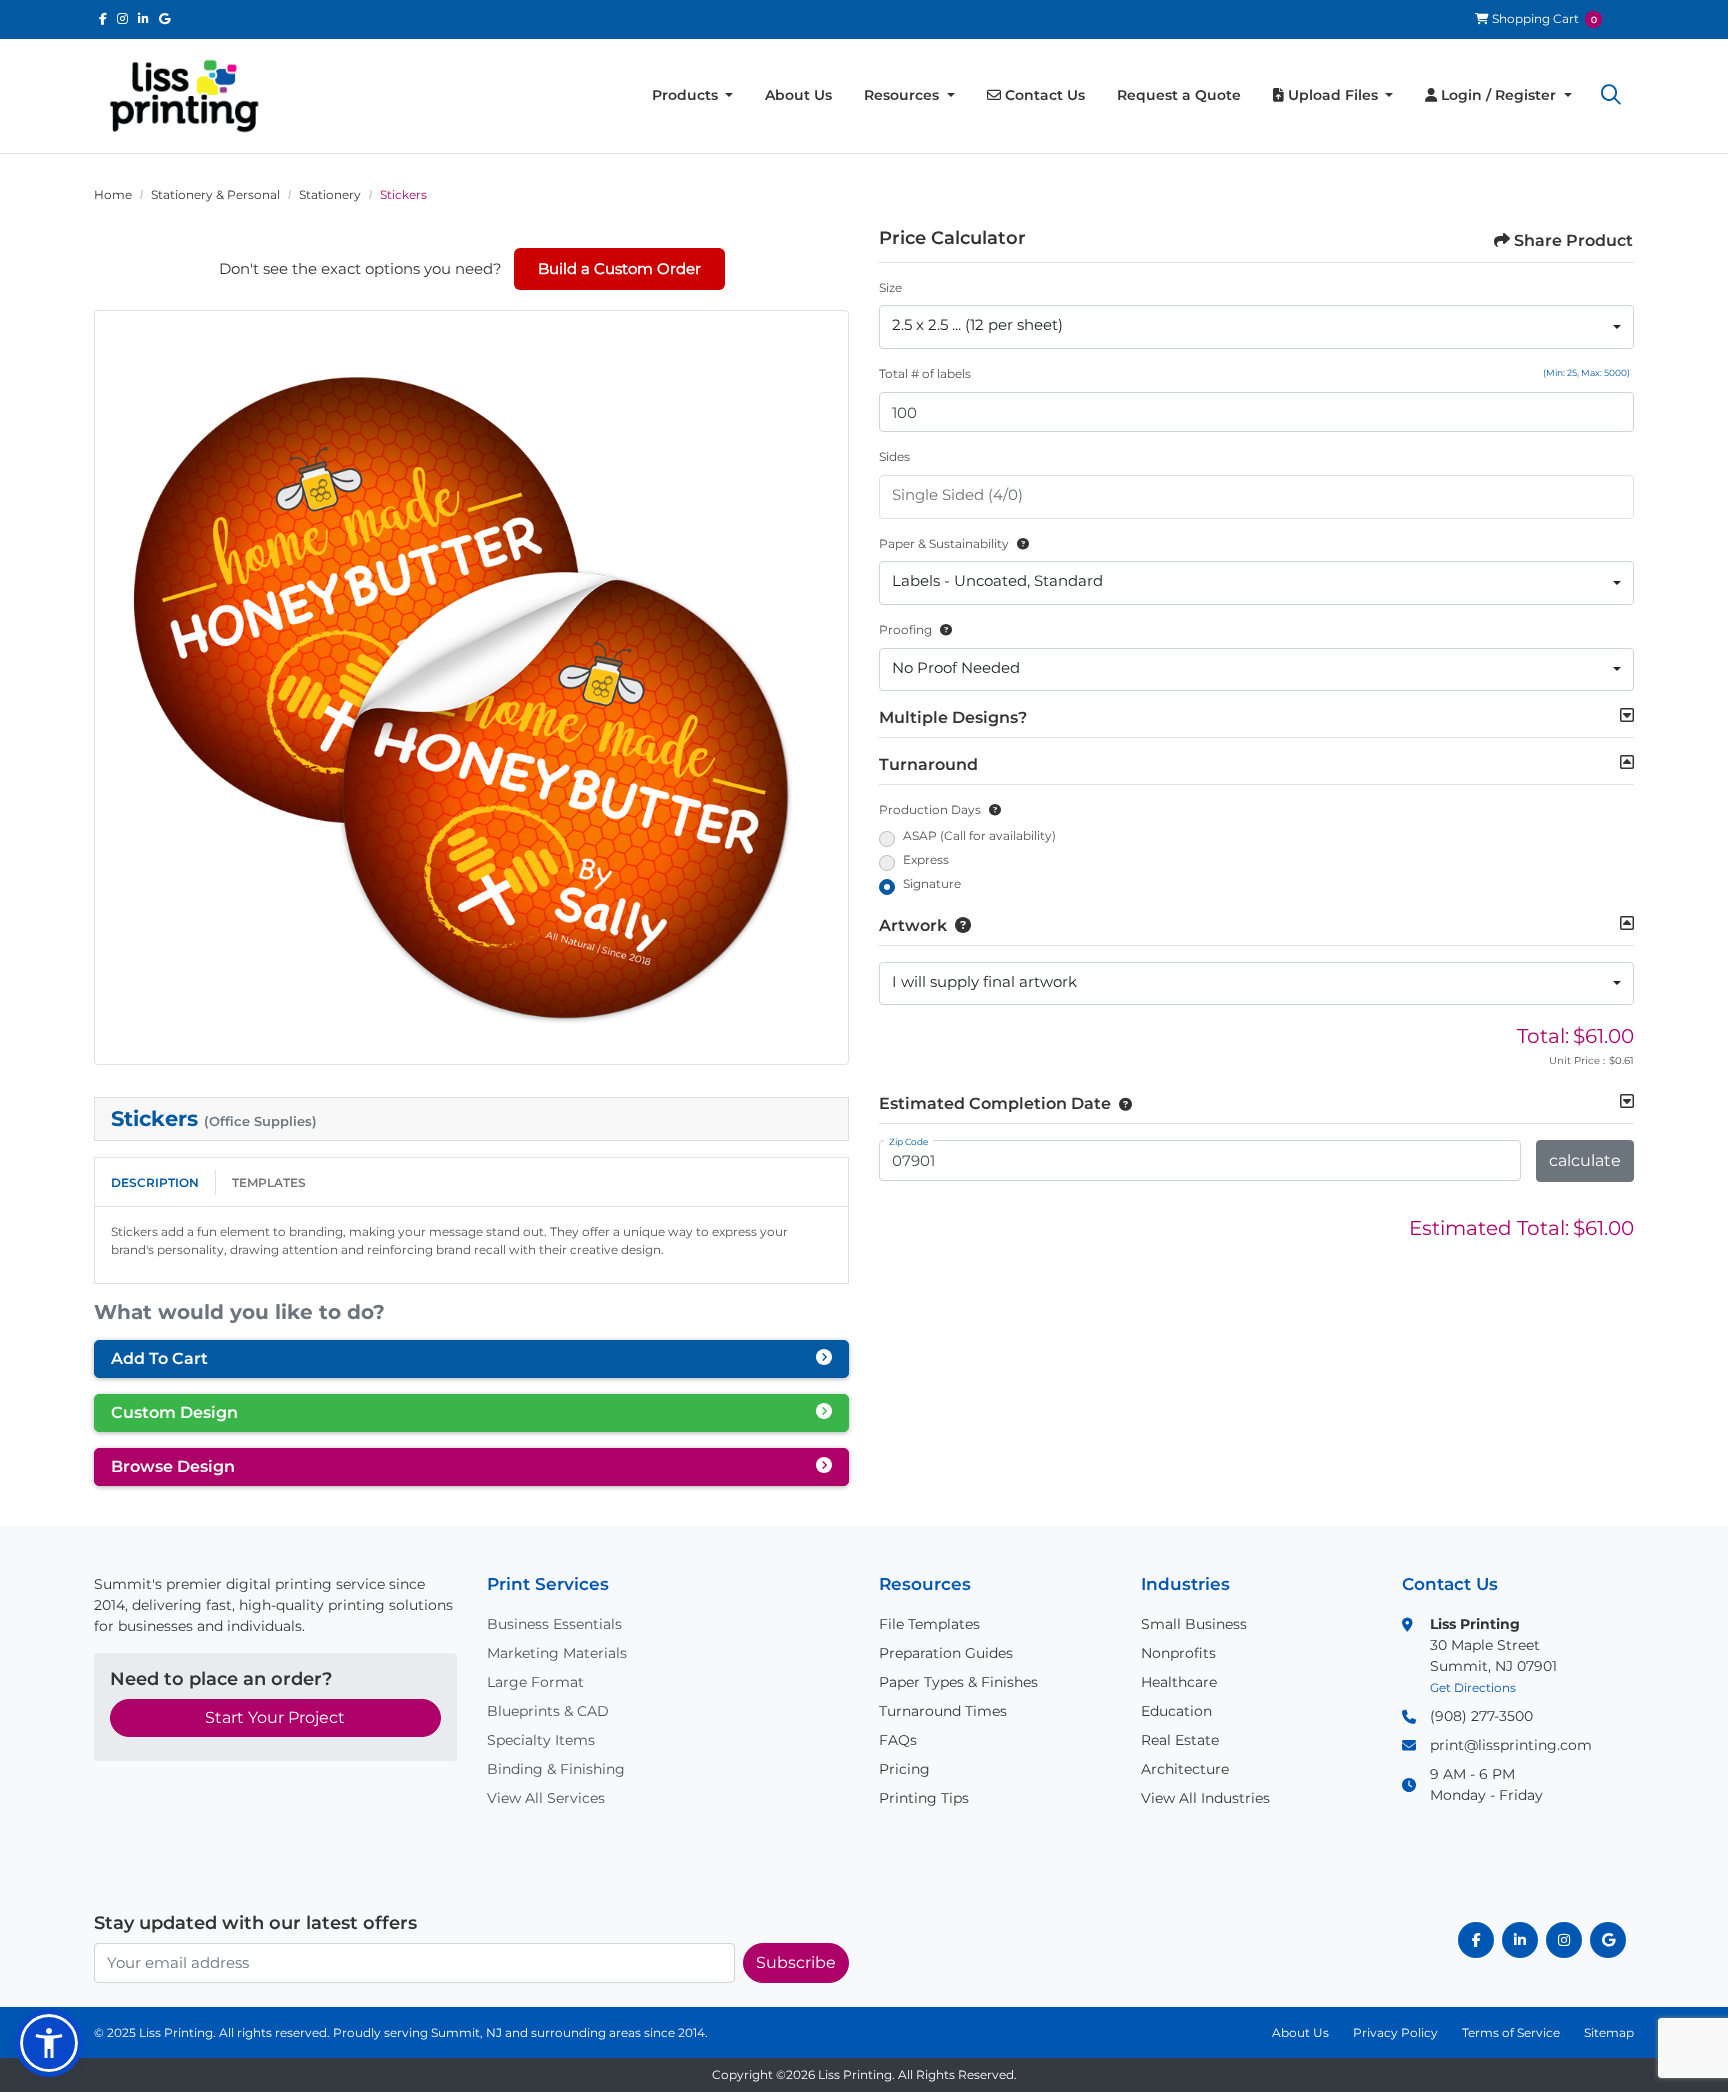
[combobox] (1256, 327)
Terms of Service (1511, 2032)
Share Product (1573, 240)
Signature (932, 883)
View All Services (546, 1798)
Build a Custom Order (619, 268)
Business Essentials (554, 1624)
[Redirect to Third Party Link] (103, 18)
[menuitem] (693, 95)
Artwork (913, 925)
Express (926, 859)
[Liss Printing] (184, 96)
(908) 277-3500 (1481, 1716)
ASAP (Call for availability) (979, 835)
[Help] (1019, 543)
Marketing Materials (557, 1653)
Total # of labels (925, 373)
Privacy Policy (1395, 2032)
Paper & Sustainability (944, 543)
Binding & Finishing (556, 1769)
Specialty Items (541, 1740)
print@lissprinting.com (1511, 1745)
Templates (269, 1182)
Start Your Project (275, 1717)
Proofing (905, 629)
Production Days (930, 809)
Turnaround (928, 764)
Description (155, 1182)
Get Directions (1473, 1687)
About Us (1300, 2032)
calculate (1585, 1160)
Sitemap (1609, 2032)
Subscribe (796, 1962)
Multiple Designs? (953, 717)
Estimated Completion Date (995, 1103)
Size (890, 287)
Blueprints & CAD (548, 1711)
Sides (894, 456)
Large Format (535, 1682)
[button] (1611, 96)
